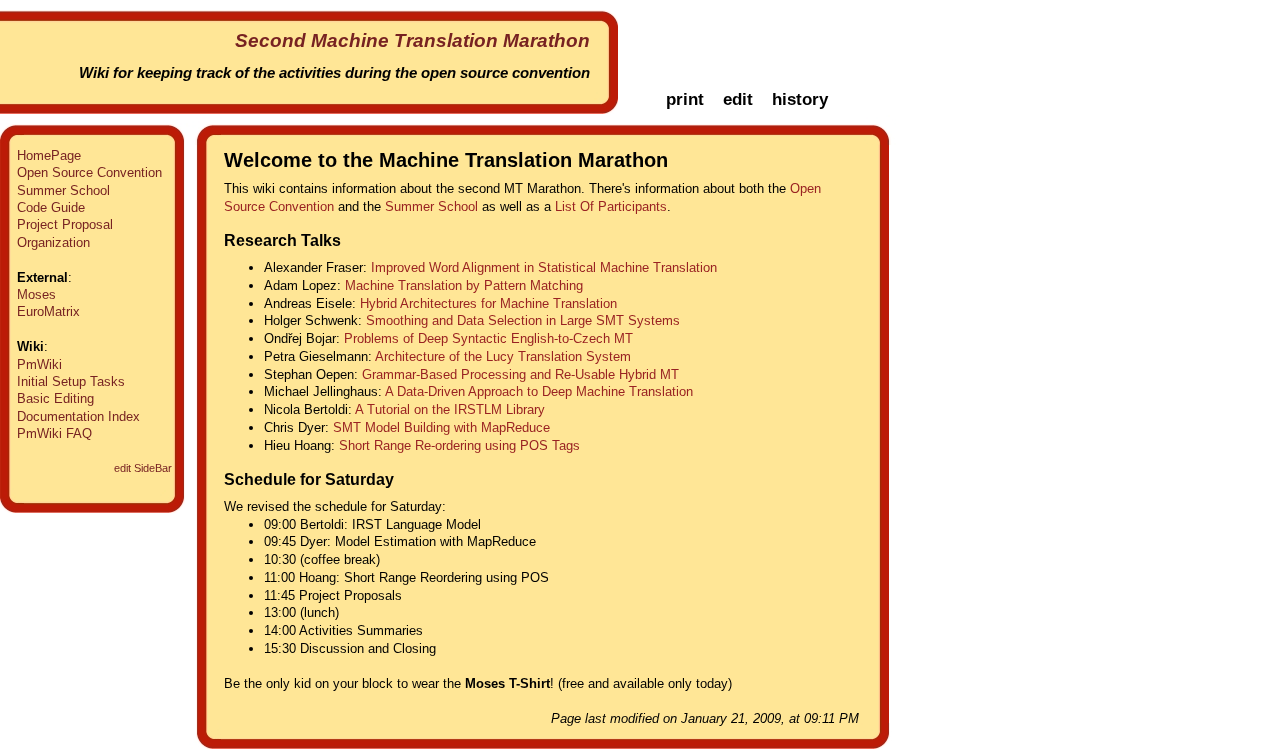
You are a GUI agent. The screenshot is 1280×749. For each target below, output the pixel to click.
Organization (53, 242)
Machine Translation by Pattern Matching (464, 285)
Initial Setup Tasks (71, 381)
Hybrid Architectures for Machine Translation (488, 303)
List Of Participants (611, 206)
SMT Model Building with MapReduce (441, 427)
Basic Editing (55, 398)
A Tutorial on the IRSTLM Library (450, 409)
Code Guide (51, 207)
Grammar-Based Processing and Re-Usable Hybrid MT (520, 374)
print (685, 99)
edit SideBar (143, 468)
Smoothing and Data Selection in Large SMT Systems (523, 320)
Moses (36, 294)
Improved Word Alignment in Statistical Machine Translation (544, 267)
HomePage (49, 155)
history (800, 99)
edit (738, 99)
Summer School (63, 190)
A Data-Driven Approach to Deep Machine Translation (539, 391)
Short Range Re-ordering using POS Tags (459, 445)
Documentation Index (78, 416)
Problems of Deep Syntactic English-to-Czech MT (488, 338)
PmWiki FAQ (54, 433)
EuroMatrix (48, 311)
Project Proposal (65, 224)
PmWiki (39, 364)
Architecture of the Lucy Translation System (503, 356)
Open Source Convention (89, 172)
